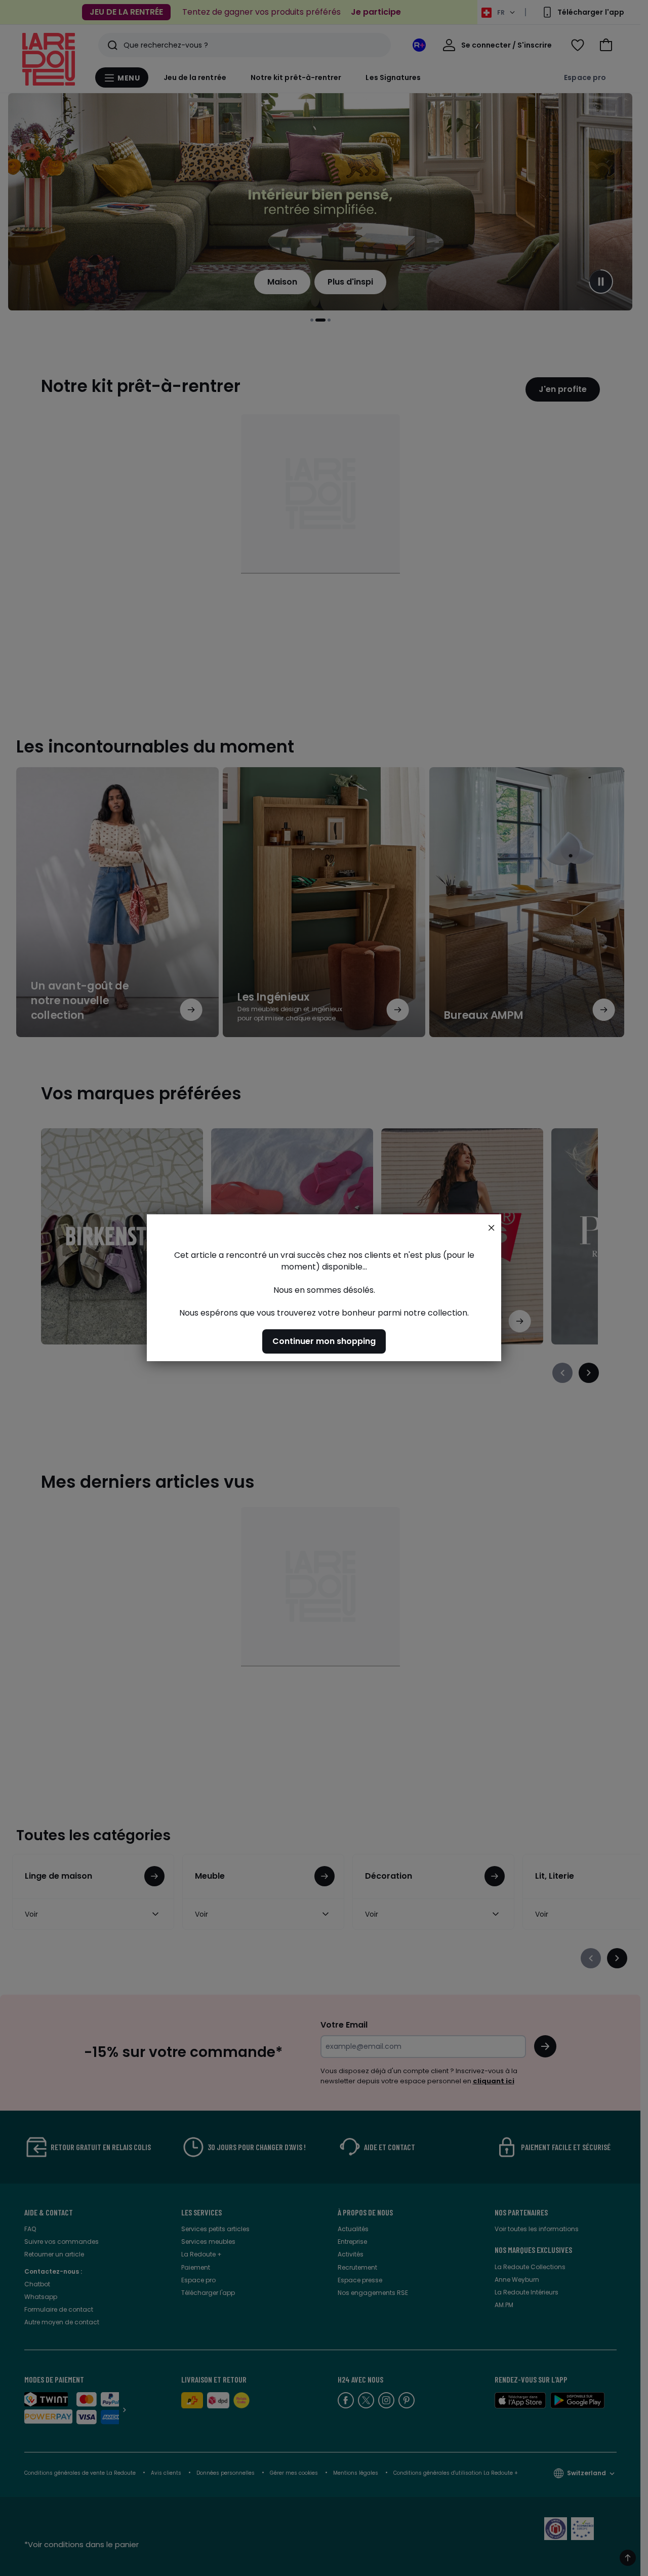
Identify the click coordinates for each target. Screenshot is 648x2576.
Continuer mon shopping (324, 1342)
